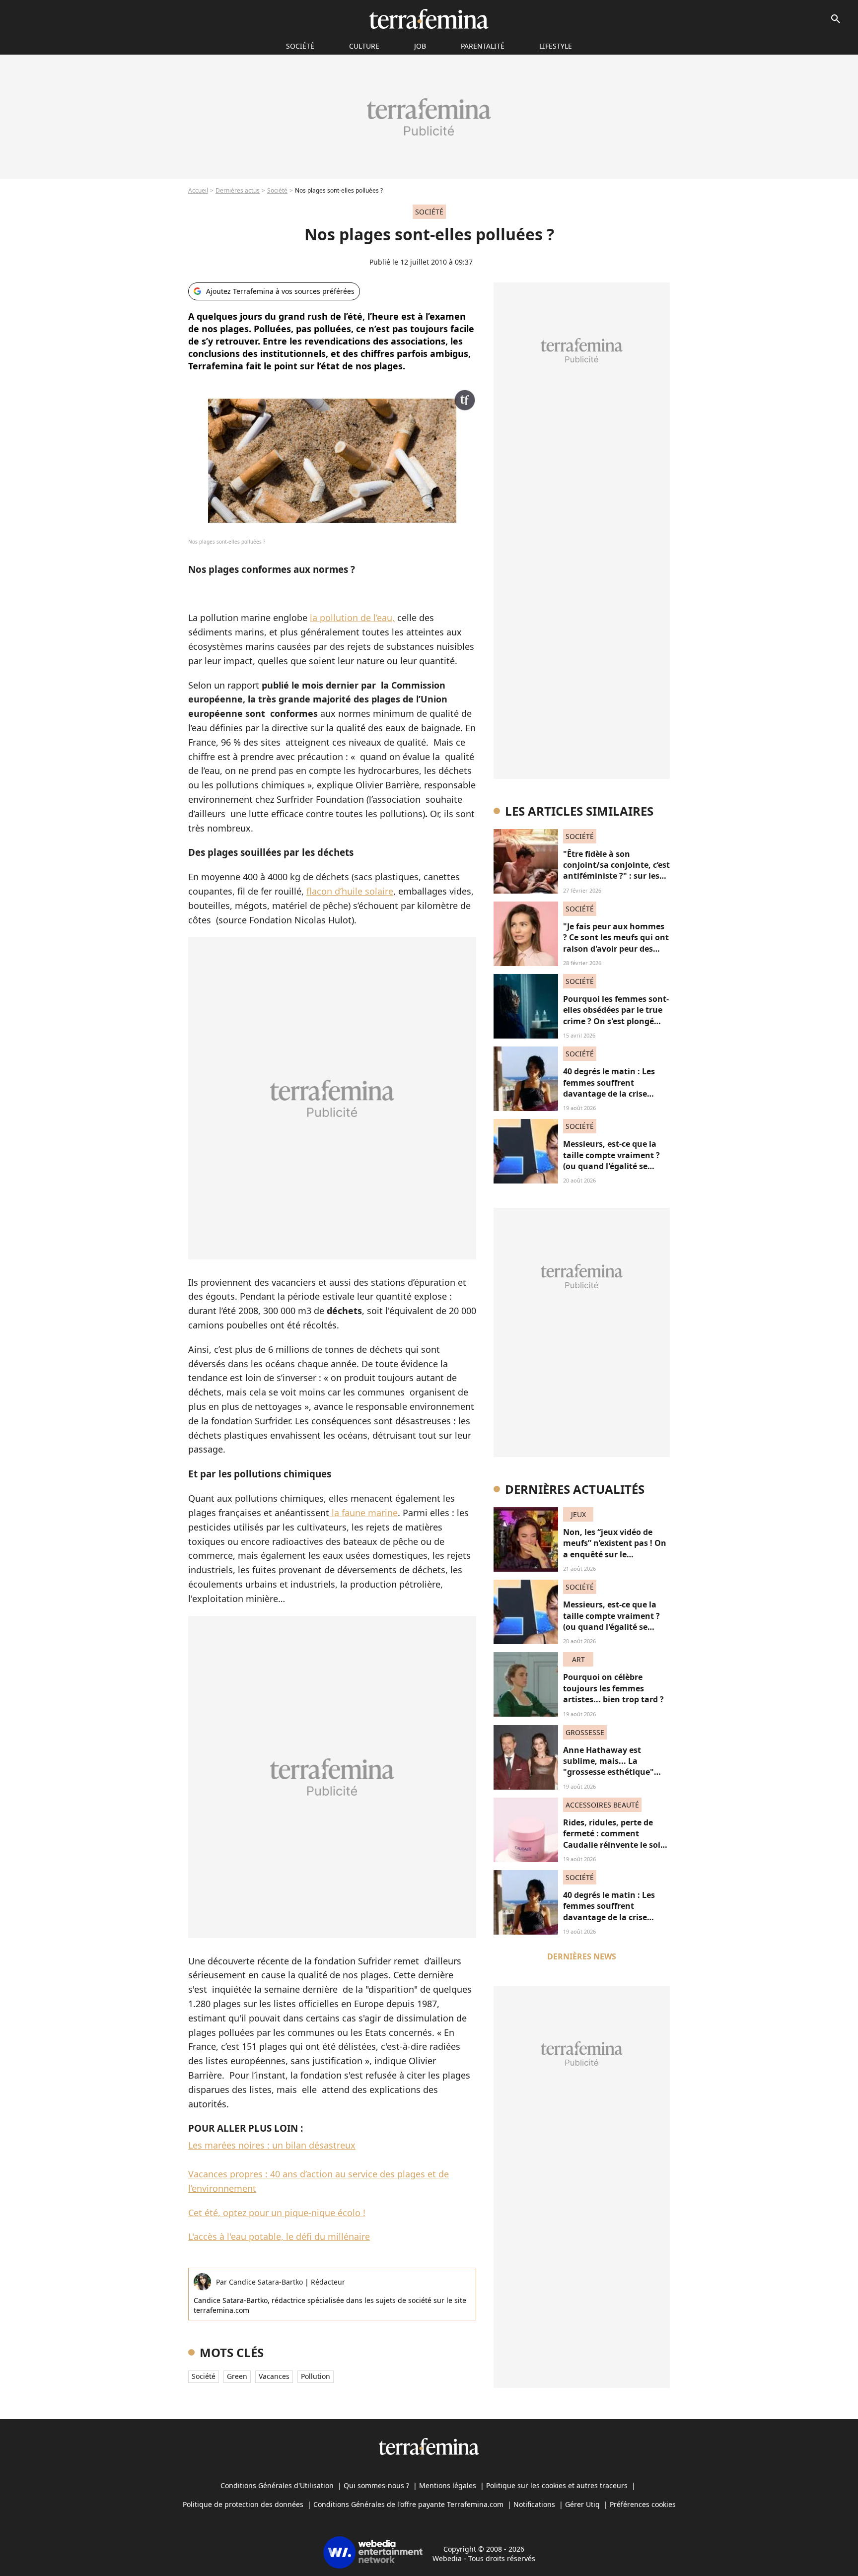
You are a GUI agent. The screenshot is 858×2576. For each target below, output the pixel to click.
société (300, 46)
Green (237, 2376)
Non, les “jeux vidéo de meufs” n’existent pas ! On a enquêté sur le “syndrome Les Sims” (615, 1549)
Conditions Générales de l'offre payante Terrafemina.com (408, 2504)
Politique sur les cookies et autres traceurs (557, 2485)
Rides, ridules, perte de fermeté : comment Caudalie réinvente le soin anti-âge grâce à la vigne (614, 1839)
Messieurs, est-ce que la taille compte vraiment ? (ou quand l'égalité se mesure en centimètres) (611, 1160)
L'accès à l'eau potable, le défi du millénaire (279, 2236)
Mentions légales (448, 2485)
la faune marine (363, 1513)
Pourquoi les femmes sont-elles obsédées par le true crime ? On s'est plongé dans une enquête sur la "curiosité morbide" (616, 1021)
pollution (316, 2376)
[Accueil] (429, 19)
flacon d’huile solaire (350, 891)
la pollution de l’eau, (352, 618)
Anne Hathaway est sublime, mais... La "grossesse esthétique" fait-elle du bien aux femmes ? (608, 1772)
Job (420, 46)
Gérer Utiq (582, 2504)
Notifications (534, 2504)
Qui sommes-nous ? (376, 2485)
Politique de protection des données (243, 2504)
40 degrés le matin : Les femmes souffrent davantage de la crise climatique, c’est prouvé (610, 1088)
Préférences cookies (643, 2504)
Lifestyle (556, 46)
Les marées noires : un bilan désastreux (272, 2145)
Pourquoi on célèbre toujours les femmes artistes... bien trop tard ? (613, 1688)
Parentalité (483, 46)
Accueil (198, 190)
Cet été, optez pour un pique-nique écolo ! (277, 2213)
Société (277, 190)
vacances (274, 2376)
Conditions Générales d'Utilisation (277, 2485)
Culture (364, 46)
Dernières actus (238, 190)
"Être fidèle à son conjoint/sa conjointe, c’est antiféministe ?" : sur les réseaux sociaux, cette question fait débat (616, 876)
